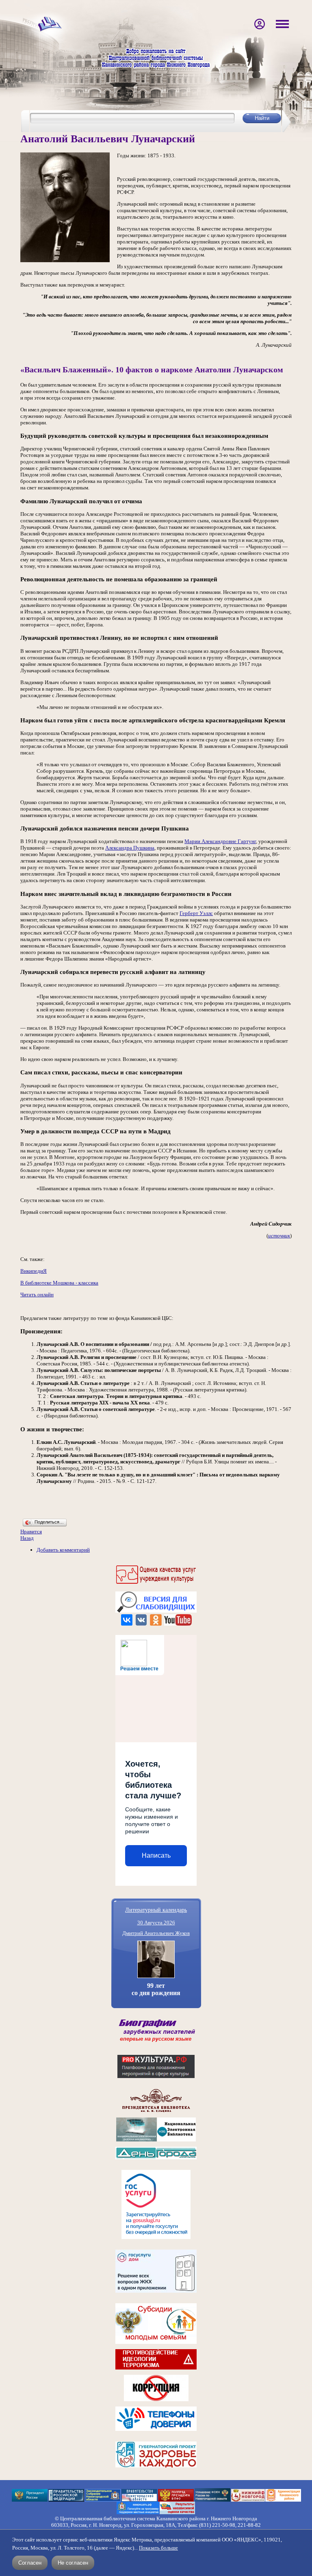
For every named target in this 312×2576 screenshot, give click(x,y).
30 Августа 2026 (156, 1923)
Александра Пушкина (130, 848)
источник (279, 1236)
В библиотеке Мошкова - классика (59, 1283)
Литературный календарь (156, 1910)
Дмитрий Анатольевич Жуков (156, 1933)
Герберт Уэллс (196, 913)
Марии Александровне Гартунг (220, 841)
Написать (156, 1855)
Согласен (30, 2563)
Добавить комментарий (63, 1550)
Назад (27, 1538)
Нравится (31, 1531)
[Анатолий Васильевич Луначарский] (65, 260)
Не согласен (73, 2563)
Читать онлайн (37, 1295)
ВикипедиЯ (34, 1271)
